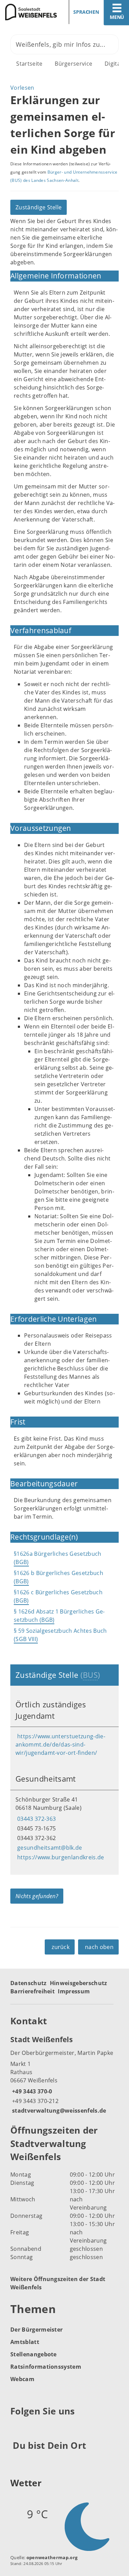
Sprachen (86, 12)
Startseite (29, 64)
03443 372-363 (36, 1819)
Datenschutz (29, 1983)
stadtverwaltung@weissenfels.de (58, 2111)
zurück (61, 1947)
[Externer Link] (17, 2428)
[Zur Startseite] (30, 12)
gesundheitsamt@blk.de (49, 1848)
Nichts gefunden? (37, 1896)
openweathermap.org (52, 2557)
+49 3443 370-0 (31, 2091)
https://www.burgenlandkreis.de (60, 1857)
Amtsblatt (25, 2342)
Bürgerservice (73, 64)
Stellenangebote (34, 2354)
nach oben (99, 1947)
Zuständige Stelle (39, 207)
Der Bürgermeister (36, 2330)
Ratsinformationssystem (46, 2367)
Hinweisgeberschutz (79, 1983)
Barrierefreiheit (33, 1991)
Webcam (22, 2379)
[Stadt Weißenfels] (64, 2074)
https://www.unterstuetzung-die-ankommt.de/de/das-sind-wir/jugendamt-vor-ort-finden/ (60, 1744)
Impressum (74, 1991)
